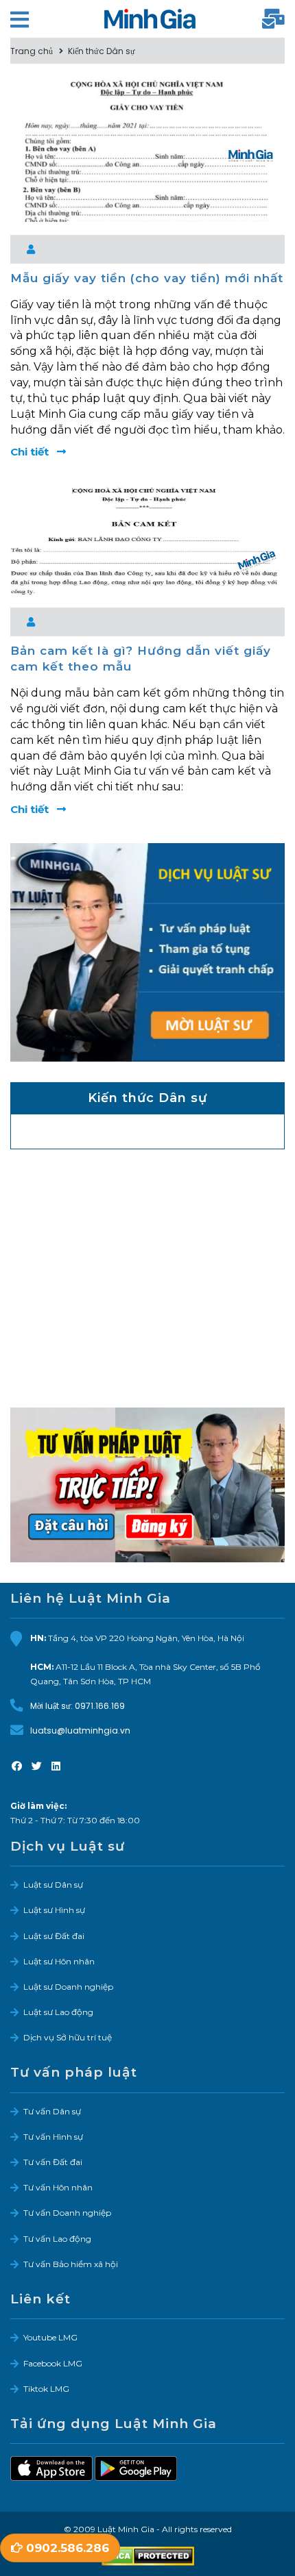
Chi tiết (31, 452)
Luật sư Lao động (58, 2012)
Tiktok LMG (46, 2389)
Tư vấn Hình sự (53, 2137)
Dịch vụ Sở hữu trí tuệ (68, 2037)
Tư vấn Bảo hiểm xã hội (71, 2264)
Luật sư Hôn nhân (59, 1961)
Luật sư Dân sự (53, 1885)
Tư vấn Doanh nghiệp (67, 2213)
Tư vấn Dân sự (52, 2111)
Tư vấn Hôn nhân (58, 2187)
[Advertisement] (147, 1289)
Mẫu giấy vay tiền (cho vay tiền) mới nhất (147, 278)
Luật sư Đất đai (54, 1936)
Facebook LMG (53, 2363)
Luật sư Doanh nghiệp (68, 1987)
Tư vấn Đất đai (53, 2162)
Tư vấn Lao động (57, 2239)
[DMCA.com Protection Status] (148, 2556)
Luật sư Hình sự (54, 1910)
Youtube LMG (50, 2337)
